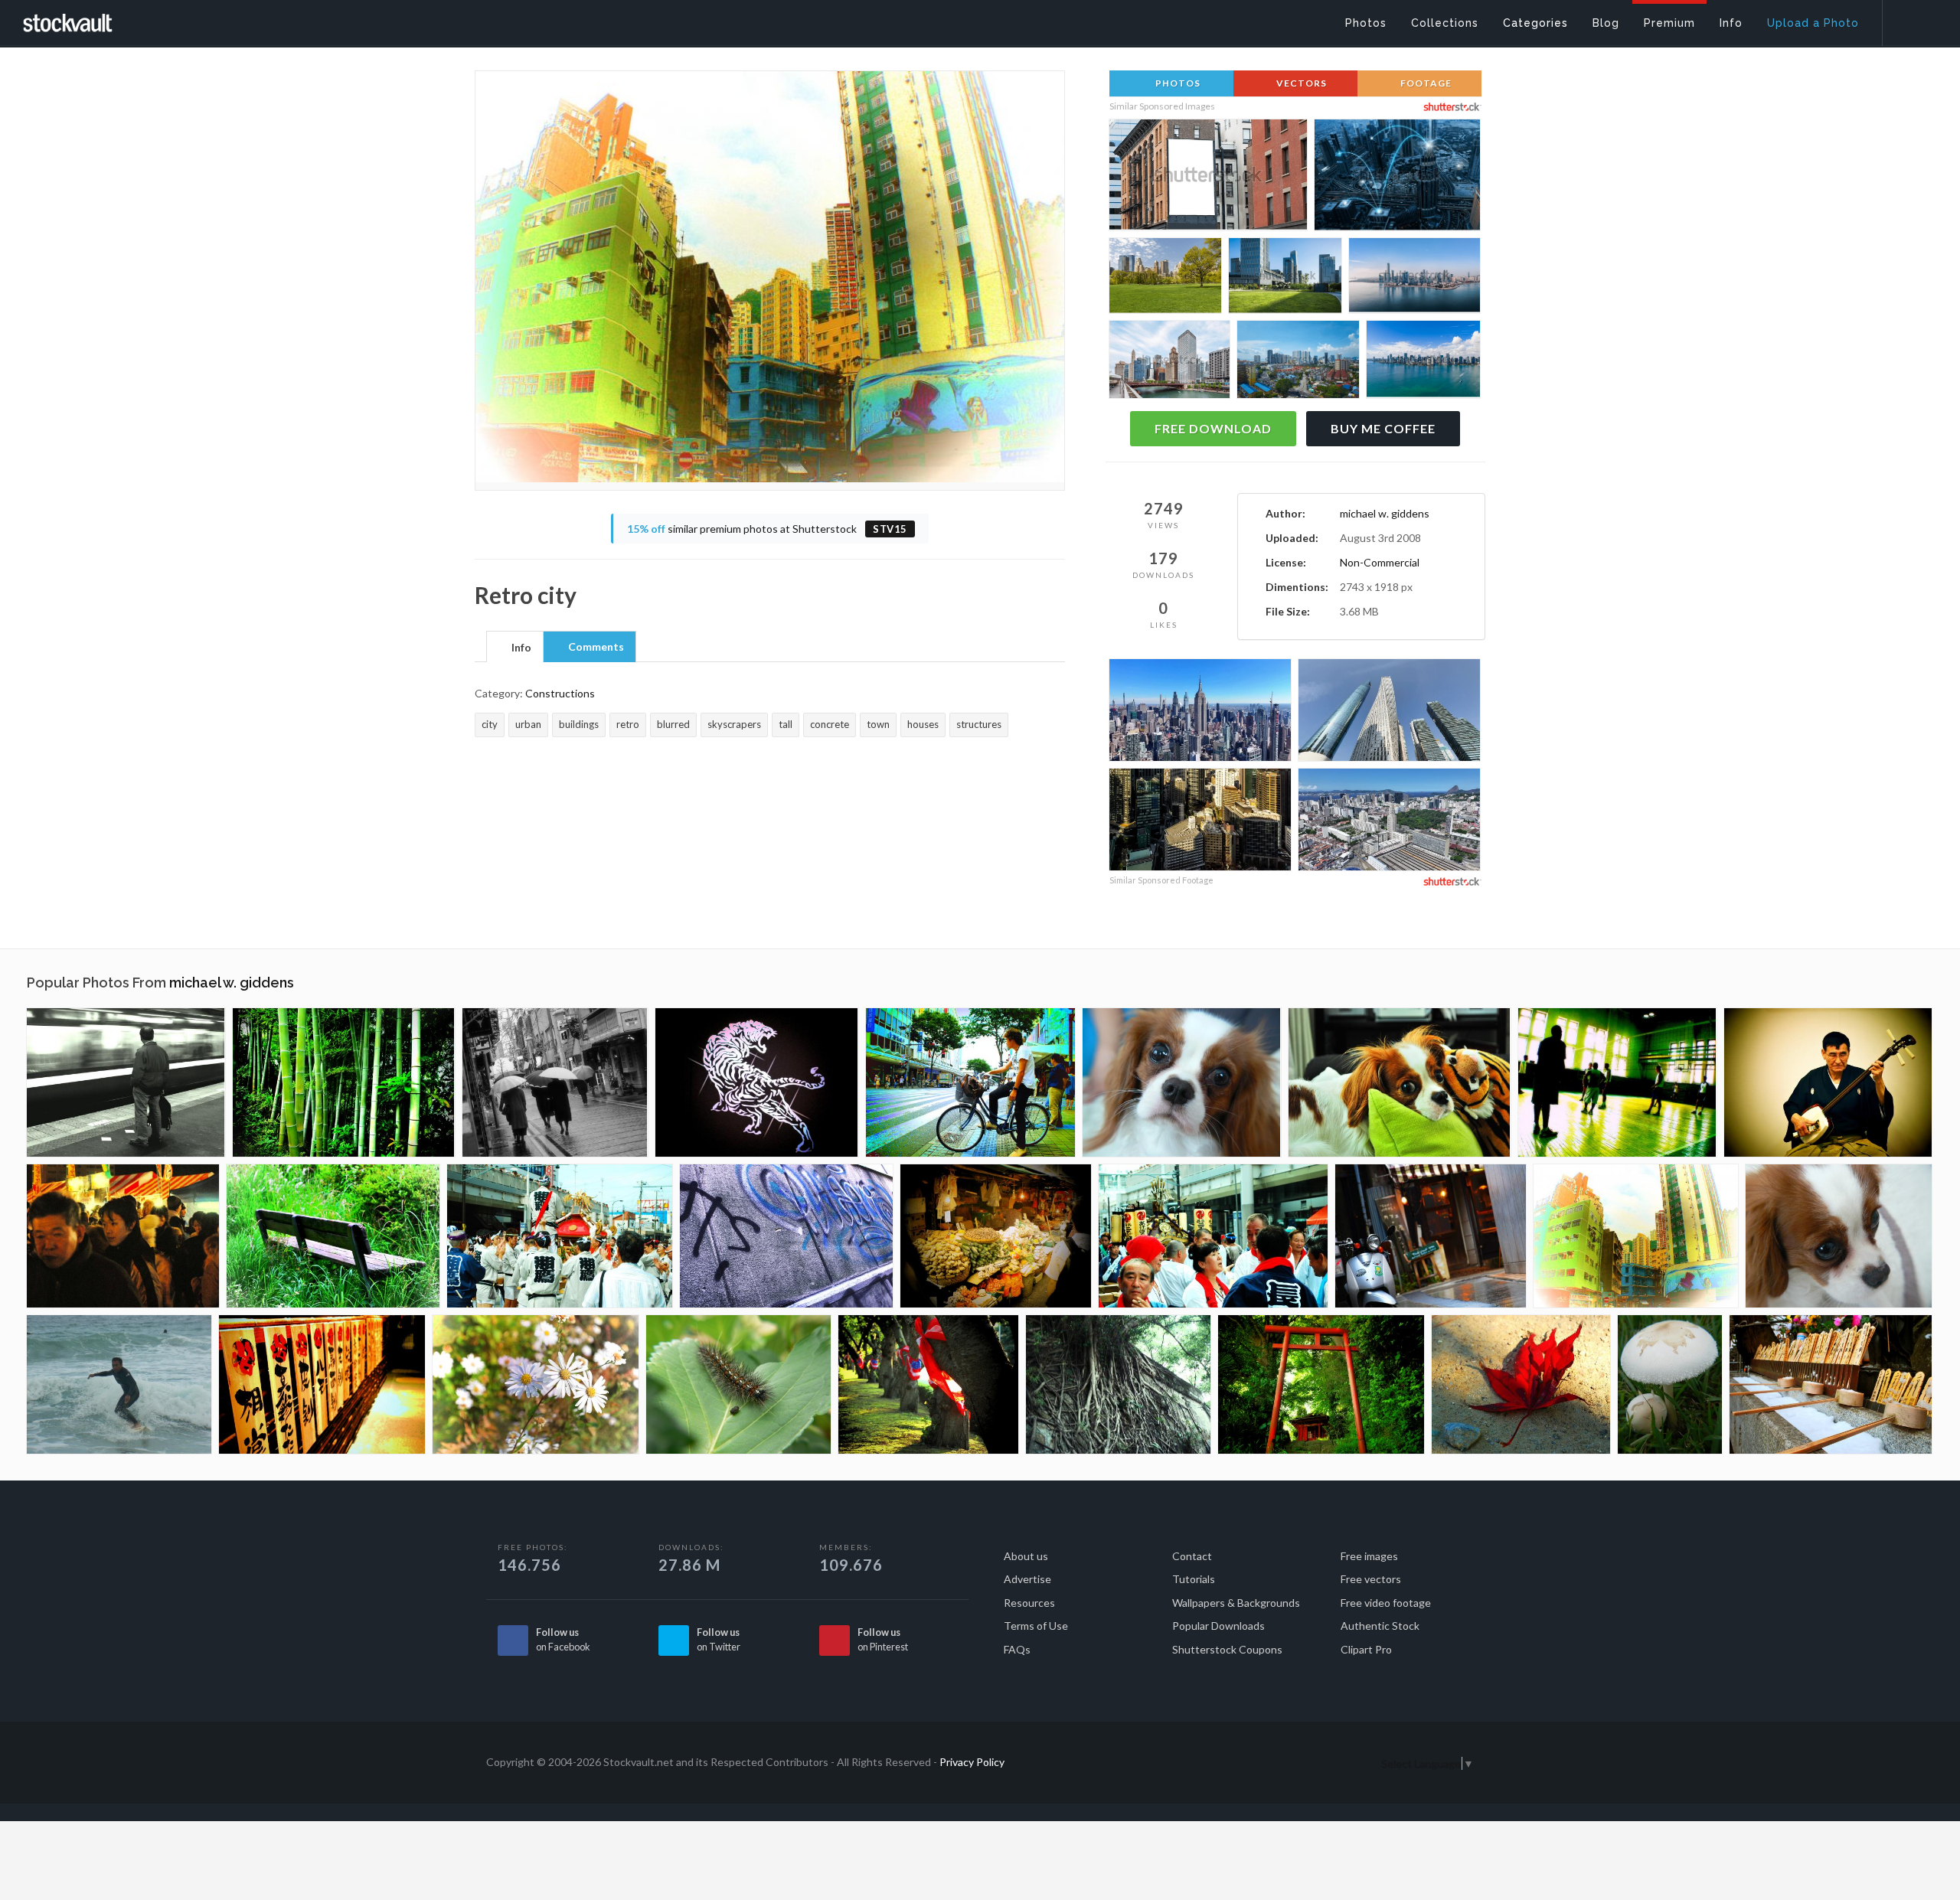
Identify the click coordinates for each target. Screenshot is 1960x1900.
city (490, 724)
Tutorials (1194, 1579)
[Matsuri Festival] (560, 1236)
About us (1026, 1556)
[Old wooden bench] (333, 1236)
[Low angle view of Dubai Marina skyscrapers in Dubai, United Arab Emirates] (1389, 712)
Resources (1029, 1603)
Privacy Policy (972, 1762)
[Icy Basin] (1831, 1384)
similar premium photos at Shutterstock (767, 529)
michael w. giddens (1385, 513)
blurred (673, 724)
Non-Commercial (1380, 562)
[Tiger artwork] (757, 1082)
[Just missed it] (126, 1082)
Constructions (560, 693)
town (878, 724)
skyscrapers (734, 724)
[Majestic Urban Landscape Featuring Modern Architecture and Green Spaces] (1285, 278)
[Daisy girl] (1839, 1236)
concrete (830, 724)
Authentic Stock (1380, 1626)
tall (786, 724)
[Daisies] (536, 1384)
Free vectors (1371, 1579)
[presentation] (515, 648)
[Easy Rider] (970, 1082)
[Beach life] (119, 1384)
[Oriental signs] (322, 1384)
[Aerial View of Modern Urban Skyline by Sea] (1414, 278)
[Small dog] (1182, 1082)
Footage (1425, 83)
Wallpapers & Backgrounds (1236, 1603)
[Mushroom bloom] (1670, 1384)
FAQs (1017, 1649)
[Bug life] (738, 1384)
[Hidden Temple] (1321, 1384)
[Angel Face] (1400, 1082)
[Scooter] (1431, 1236)
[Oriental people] (123, 1236)
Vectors (1300, 83)
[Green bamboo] (344, 1082)
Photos (1177, 83)
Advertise (1027, 1579)
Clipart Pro (1366, 1649)
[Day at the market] (996, 1236)
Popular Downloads (1218, 1626)
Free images (1369, 1556)
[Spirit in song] (1828, 1082)
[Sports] (1617, 1082)
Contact (1192, 1556)
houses (923, 724)
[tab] (515, 646)
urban (528, 724)
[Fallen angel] (1521, 1384)
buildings (579, 724)
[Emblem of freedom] (928, 1384)
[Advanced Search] (1911, 19)
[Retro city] (1636, 1236)
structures (979, 724)
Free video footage (1386, 1603)
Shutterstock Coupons (1227, 1649)
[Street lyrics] (786, 1236)
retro (628, 724)
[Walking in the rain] (555, 1082)
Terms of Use (1036, 1626)
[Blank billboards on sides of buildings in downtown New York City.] (1208, 179)
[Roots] (1118, 1384)
